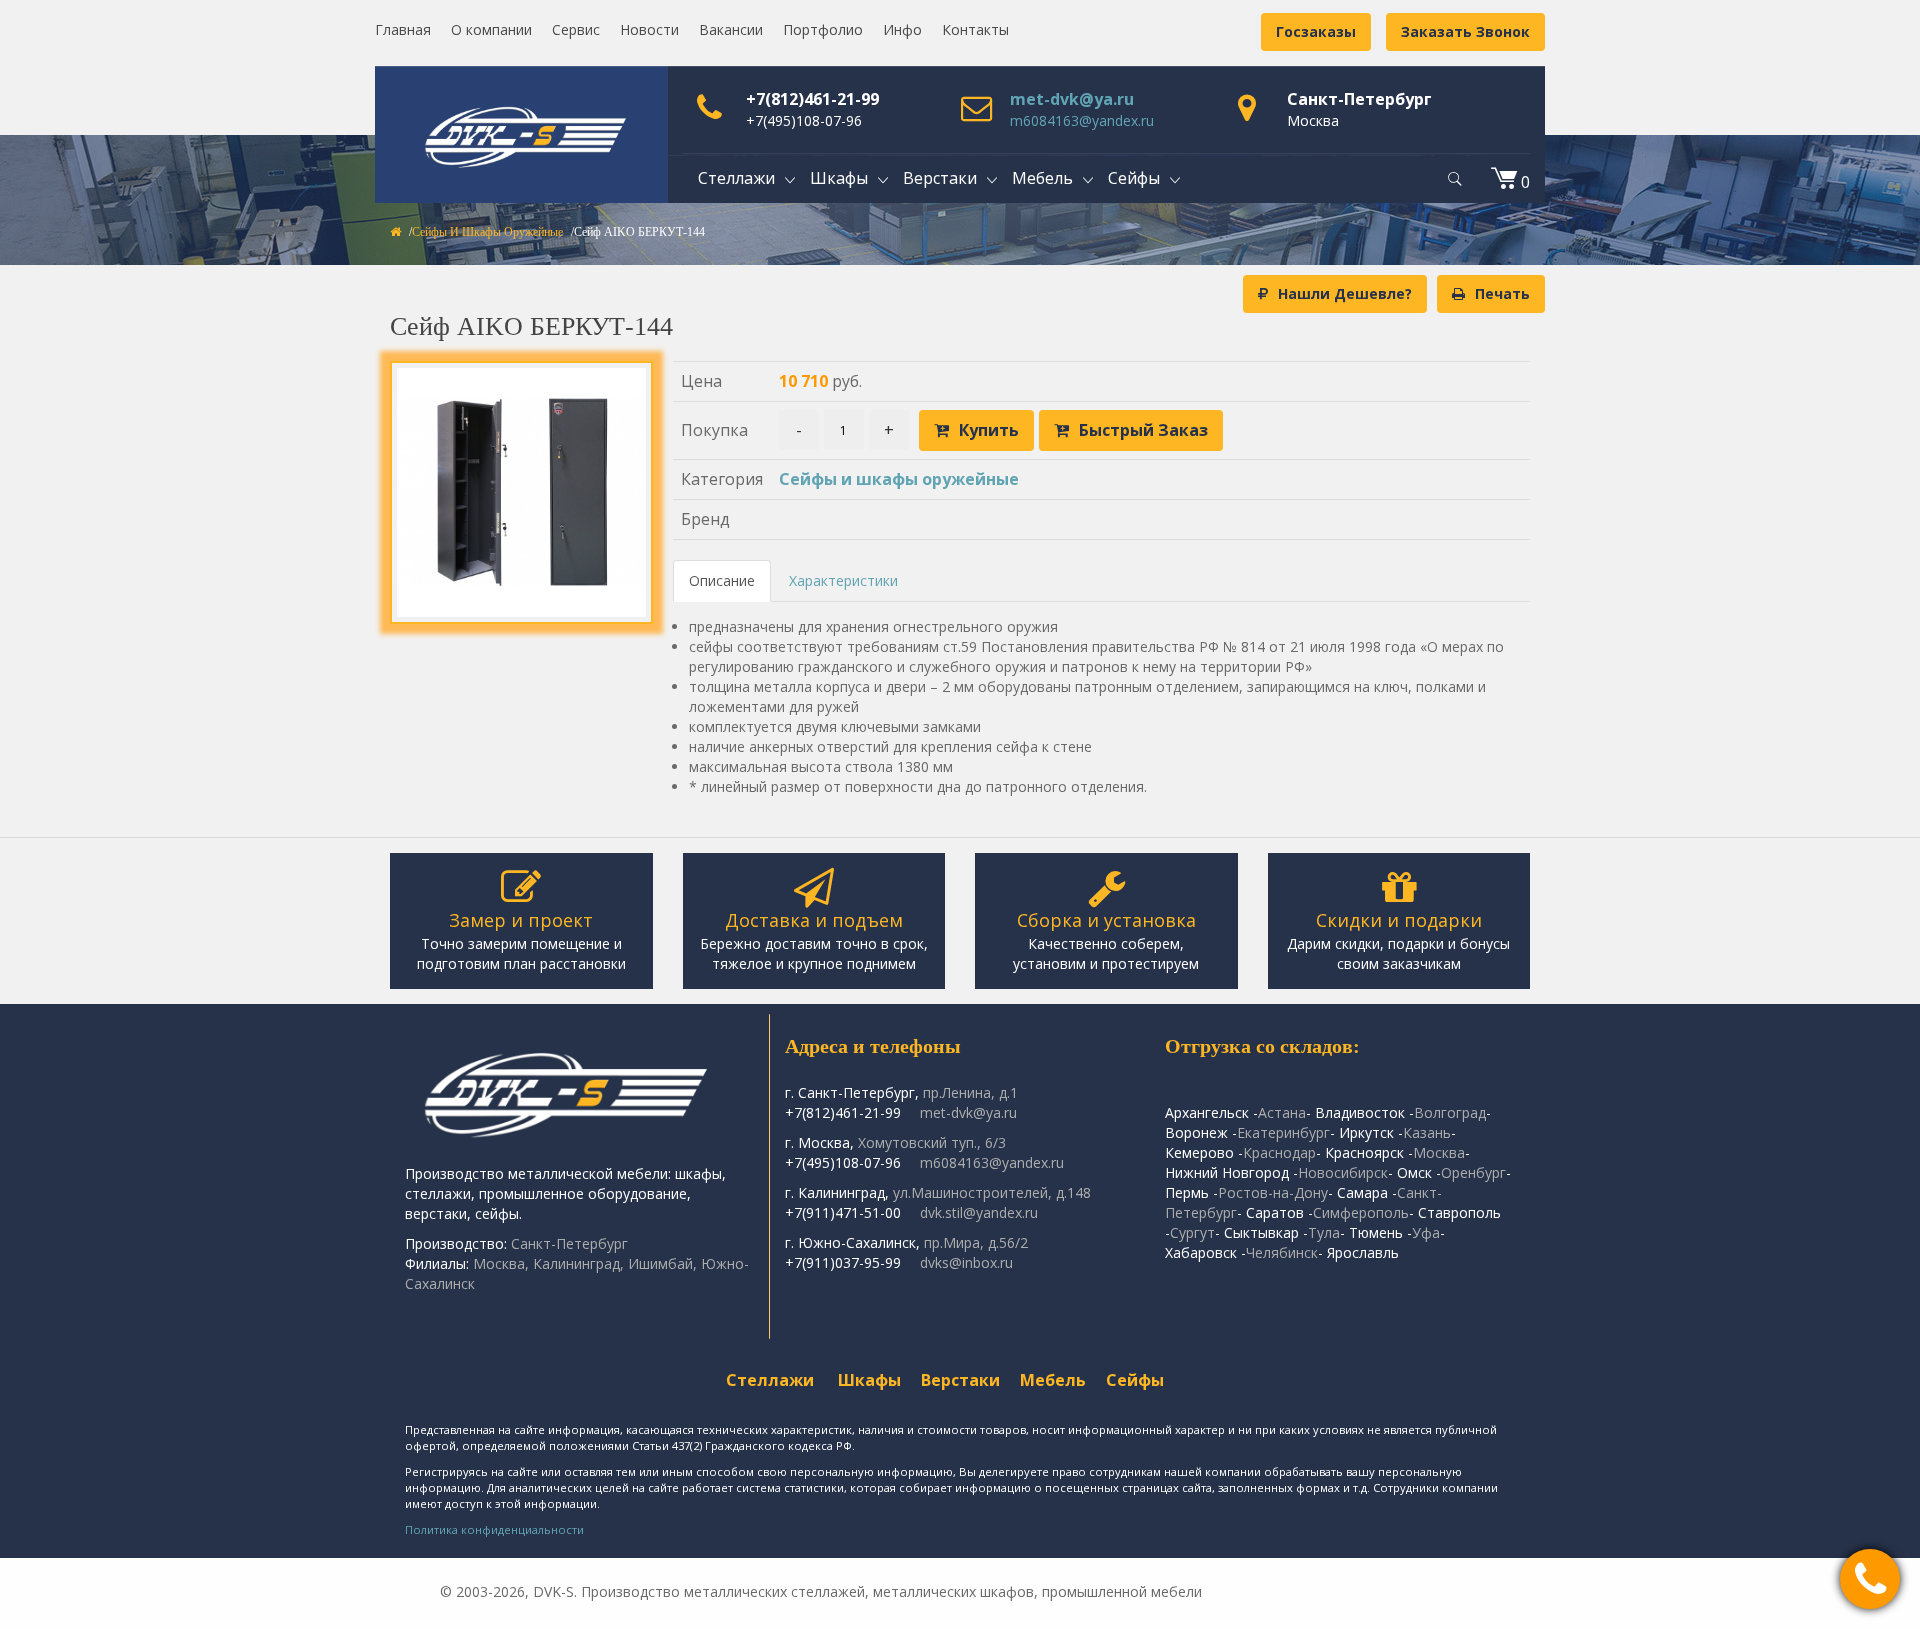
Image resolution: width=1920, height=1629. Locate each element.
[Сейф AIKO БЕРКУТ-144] (521, 492)
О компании (491, 29)
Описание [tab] (722, 580)
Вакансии (731, 29)
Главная (403, 29)
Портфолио (823, 29)
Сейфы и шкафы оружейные (487, 232)
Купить (989, 430)
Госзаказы (1316, 31)
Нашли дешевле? (1345, 293)
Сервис (576, 29)
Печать (1502, 293)
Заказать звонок (1465, 31)
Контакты (975, 29)
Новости (649, 29)
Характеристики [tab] (843, 580)
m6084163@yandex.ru (1082, 120)
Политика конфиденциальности (494, 1529)
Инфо (902, 29)
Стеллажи (770, 1380)
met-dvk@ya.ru (1072, 99)
